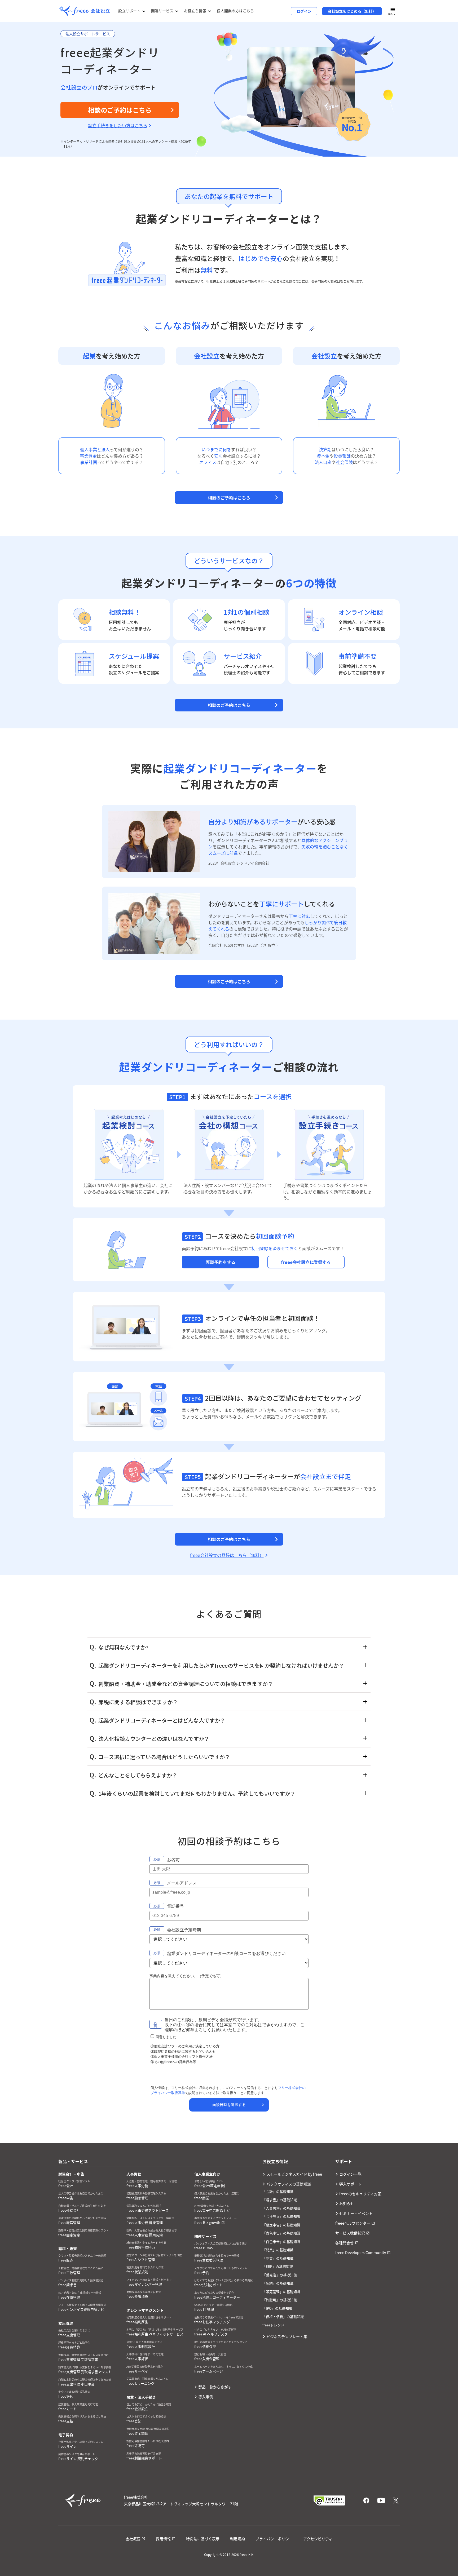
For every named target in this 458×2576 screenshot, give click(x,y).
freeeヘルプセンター (353, 2223)
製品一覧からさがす (215, 2387)
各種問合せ (345, 2243)
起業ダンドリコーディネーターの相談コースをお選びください (226, 1953)
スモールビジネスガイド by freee (294, 2174)
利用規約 (237, 2539)
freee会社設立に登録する (306, 1262)
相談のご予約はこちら (229, 498)
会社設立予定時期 (184, 1930)
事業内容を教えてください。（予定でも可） (187, 1976)
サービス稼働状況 (350, 2233)
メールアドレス (182, 1883)
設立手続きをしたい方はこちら (118, 125)
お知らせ (347, 2203)
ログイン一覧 (350, 2174)
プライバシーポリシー (274, 2539)
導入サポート (350, 2184)
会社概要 (133, 2539)
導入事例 (206, 2397)
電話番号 (175, 1906)
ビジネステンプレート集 (287, 2336)
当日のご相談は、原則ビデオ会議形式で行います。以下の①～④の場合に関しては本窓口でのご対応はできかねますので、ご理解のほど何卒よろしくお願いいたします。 (235, 2025)
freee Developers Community (361, 2252)
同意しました (166, 2037)
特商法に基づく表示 (203, 2539)
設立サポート (129, 11)
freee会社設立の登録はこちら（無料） (227, 1555)
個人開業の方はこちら (235, 11)
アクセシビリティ (318, 2539)
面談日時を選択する (229, 2105)
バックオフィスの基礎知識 (289, 2184)
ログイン (304, 11)
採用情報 (163, 2539)
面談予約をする (221, 1262)
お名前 (173, 1860)
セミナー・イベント (356, 2213)
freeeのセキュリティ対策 (360, 2194)
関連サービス (162, 11)
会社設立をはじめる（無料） (352, 11)
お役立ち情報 (195, 11)
